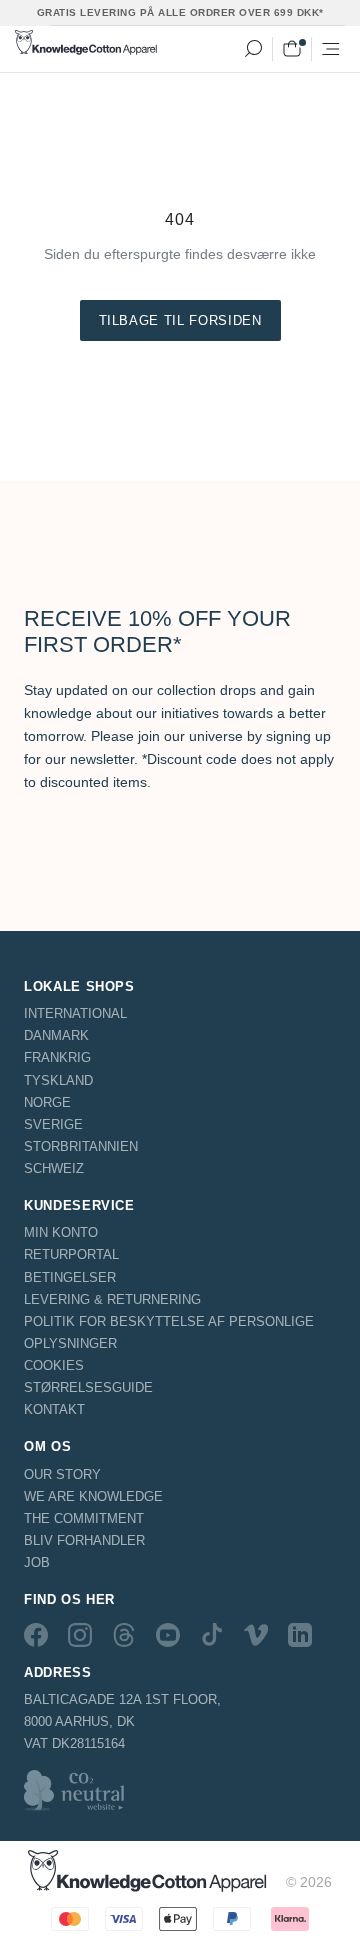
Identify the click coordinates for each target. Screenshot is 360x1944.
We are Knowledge (93, 1496)
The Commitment (84, 1518)
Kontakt (54, 1409)
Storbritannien (81, 1146)
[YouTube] (168, 1634)
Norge (47, 1102)
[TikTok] (212, 1634)
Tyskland (58, 1080)
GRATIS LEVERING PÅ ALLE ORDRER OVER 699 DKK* (180, 12)
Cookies (54, 1365)
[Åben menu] (331, 49)
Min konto (61, 1232)
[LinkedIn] (300, 1634)
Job (37, 1562)
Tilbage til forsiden (180, 320)
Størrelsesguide (88, 1387)
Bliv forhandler (84, 1540)
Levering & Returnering (112, 1299)
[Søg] (253, 49)
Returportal (71, 1254)
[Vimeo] (256, 1634)
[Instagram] (80, 1634)
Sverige (53, 1124)
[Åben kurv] (292, 49)
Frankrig (57, 1057)
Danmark (56, 1035)
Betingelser (70, 1277)
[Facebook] (36, 1634)
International (75, 1013)
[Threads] (124, 1634)
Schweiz (54, 1168)
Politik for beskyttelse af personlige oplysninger (169, 1332)
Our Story (62, 1474)
